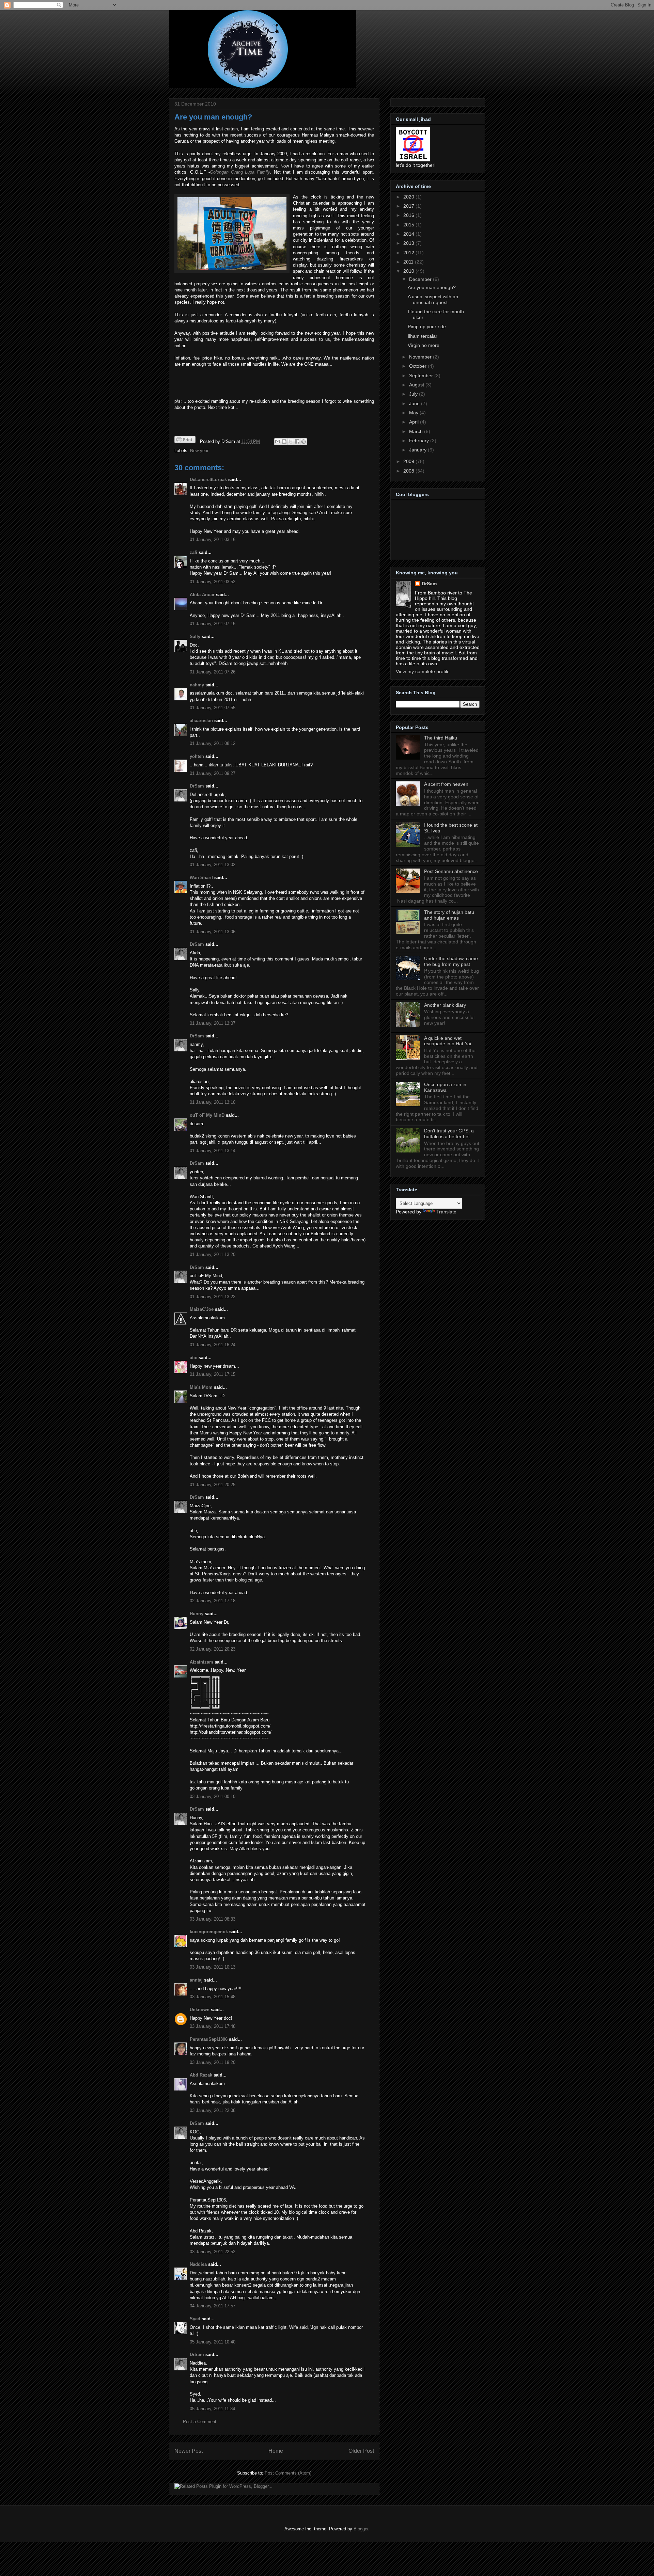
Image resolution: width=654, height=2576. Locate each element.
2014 (409, 234)
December (421, 279)
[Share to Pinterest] (303, 442)
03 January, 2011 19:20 (213, 2062)
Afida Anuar (202, 595)
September (422, 376)
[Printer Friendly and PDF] (185, 441)
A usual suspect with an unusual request (433, 299)
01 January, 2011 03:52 (213, 582)
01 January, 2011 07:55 (213, 708)
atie (193, 1358)
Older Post (361, 2451)
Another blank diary (445, 1005)
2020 (409, 197)
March (417, 431)
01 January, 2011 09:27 (213, 773)
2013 (409, 243)
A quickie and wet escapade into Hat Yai (448, 1041)
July (414, 394)
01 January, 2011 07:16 (213, 624)
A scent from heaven (446, 784)
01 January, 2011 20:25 (213, 1485)
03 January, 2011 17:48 (213, 2026)
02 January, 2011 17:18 (213, 1601)
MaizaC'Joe (202, 1309)
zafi (193, 552)
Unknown (200, 2010)
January (418, 450)
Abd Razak (201, 2075)
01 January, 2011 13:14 (213, 1151)
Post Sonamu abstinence (451, 871)
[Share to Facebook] (297, 442)
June (415, 403)
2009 (409, 461)
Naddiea (198, 2264)
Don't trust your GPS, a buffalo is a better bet (449, 1134)
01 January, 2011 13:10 (213, 1102)
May (414, 413)
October (418, 366)
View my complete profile (423, 671)
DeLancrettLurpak (208, 480)
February (420, 441)
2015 (409, 225)
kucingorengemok (209, 1932)
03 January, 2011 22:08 (213, 2110)
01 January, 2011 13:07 (213, 1023)
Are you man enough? (213, 117)
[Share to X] (291, 442)
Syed (195, 2319)
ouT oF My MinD (207, 1115)
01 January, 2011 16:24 (213, 1345)
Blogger (361, 2529)
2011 (409, 262)
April (415, 422)
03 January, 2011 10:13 (213, 1967)
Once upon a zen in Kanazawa (445, 1087)
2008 (409, 471)
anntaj (196, 1980)
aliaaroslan (201, 721)
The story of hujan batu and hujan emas (449, 915)
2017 (409, 206)
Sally (195, 637)
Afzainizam (201, 1662)
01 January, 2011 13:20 (213, 1254)
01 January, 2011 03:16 (213, 539)
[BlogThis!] (284, 442)
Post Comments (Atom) (288, 2473)
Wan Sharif (201, 878)
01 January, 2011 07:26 (213, 672)
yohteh (197, 756)
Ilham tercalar (423, 336)
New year (199, 451)
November (421, 357)
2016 (409, 215)
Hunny (197, 1614)
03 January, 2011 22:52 (213, 2252)
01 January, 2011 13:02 (213, 865)
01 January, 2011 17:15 (213, 1374)
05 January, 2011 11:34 (212, 2409)
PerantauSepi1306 (209, 2039)
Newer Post (189, 2451)
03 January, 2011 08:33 (213, 1919)
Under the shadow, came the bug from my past (451, 961)
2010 (409, 271)
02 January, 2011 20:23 (213, 1649)
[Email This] (278, 442)
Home (276, 2451)
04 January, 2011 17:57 (213, 2306)
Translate (446, 1212)
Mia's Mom (201, 1387)
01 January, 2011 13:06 (213, 932)
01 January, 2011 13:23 (213, 1297)
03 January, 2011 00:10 (213, 1796)
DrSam (197, 786)
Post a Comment (200, 2422)
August (417, 385)
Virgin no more (424, 345)
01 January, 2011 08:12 (213, 743)
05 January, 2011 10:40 (213, 2342)
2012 (409, 253)
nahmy (197, 685)
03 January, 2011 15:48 (213, 1997)
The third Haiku (441, 738)
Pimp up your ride (427, 327)
